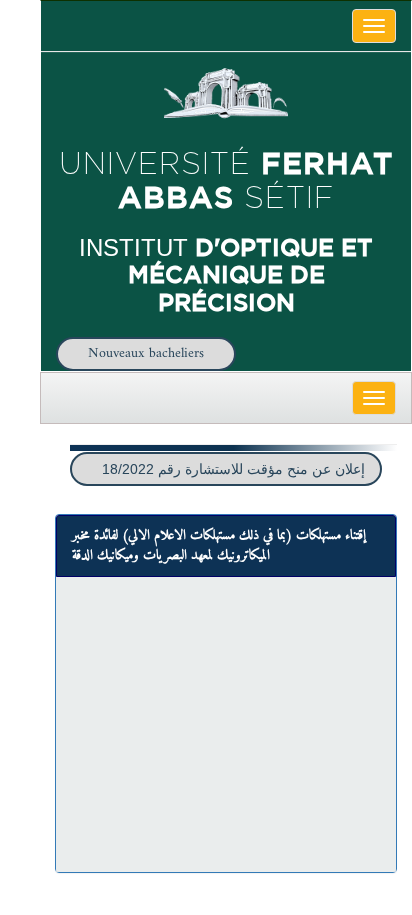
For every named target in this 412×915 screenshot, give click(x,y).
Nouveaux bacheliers (146, 353)
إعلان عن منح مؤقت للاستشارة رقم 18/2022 (233, 469)
